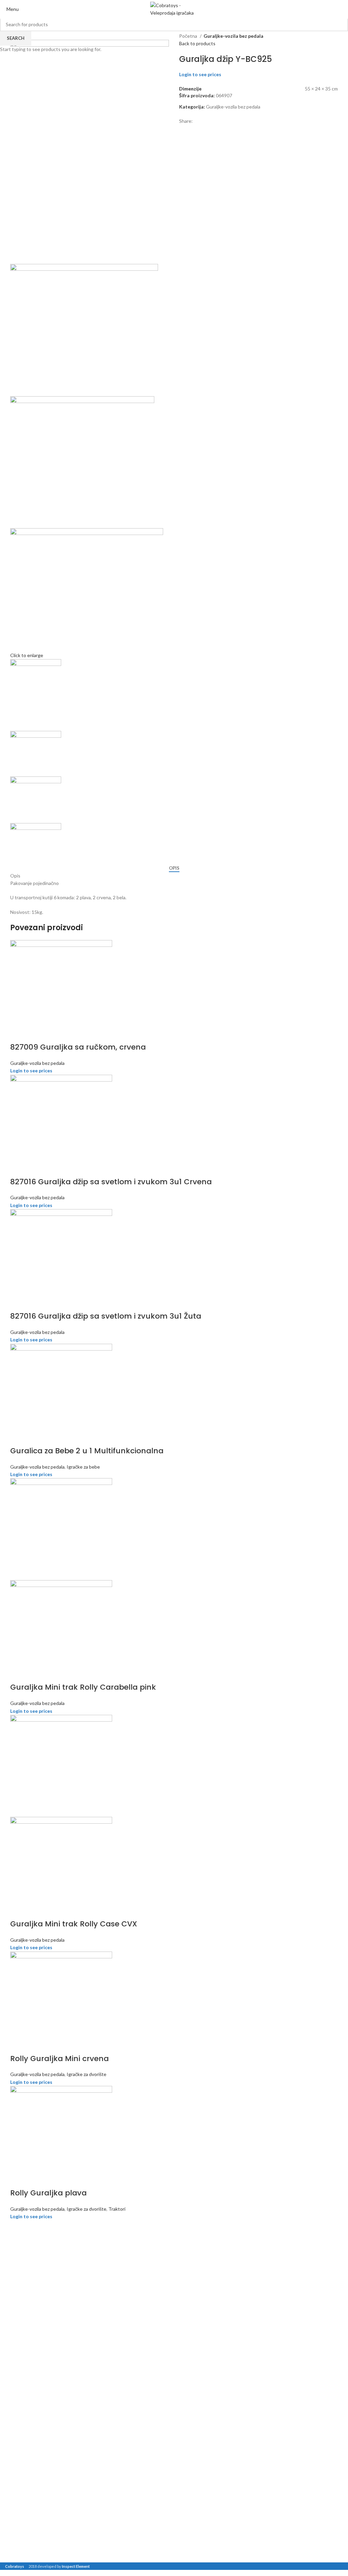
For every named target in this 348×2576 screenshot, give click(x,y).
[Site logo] (174, 9)
